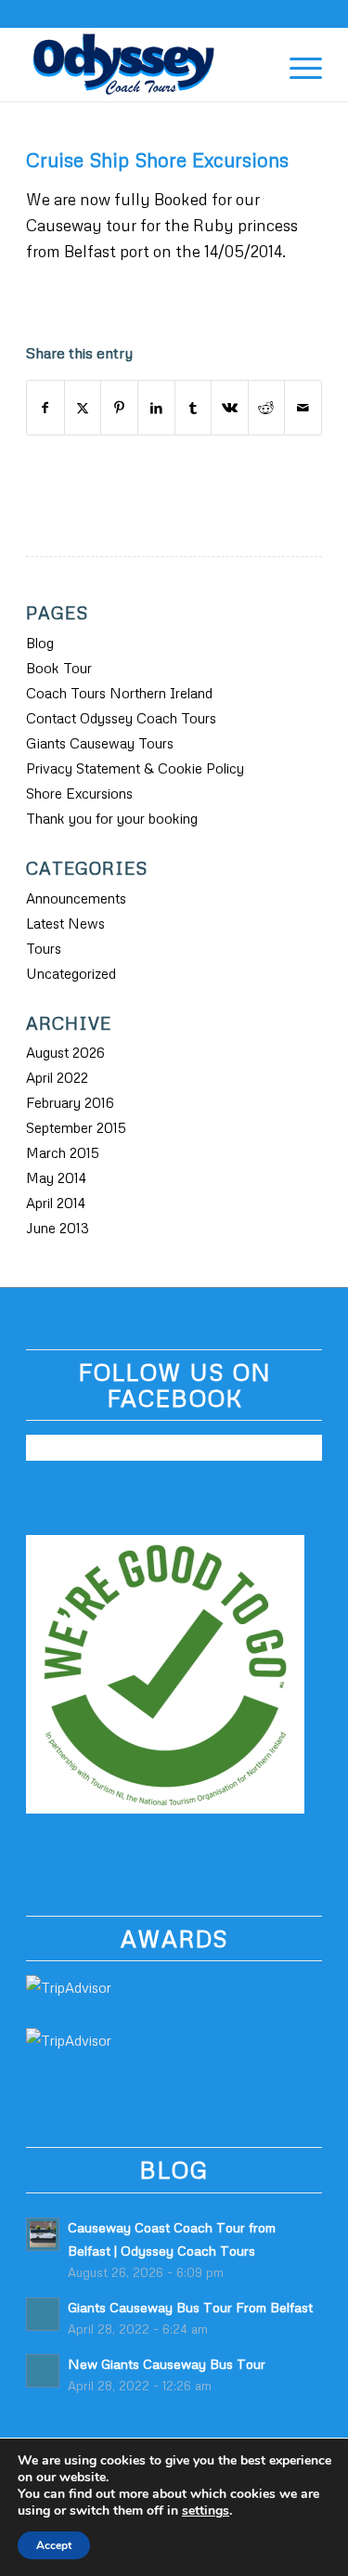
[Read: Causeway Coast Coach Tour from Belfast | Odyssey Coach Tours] (43, 2234)
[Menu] (296, 64)
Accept (54, 2545)
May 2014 (56, 1177)
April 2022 (57, 1077)
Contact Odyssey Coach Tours (121, 718)
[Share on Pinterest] (119, 408)
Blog (40, 643)
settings (206, 2511)
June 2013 (58, 1228)
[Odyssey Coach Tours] (144, 64)
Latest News (65, 923)
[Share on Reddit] (267, 408)
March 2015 (63, 1152)
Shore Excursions (79, 793)
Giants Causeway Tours (100, 743)
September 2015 (76, 1127)
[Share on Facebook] (45, 408)
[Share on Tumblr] (193, 408)
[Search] (253, 64)
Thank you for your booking (112, 818)
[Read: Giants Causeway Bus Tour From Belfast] (43, 2314)
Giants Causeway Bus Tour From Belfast (190, 2307)
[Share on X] (83, 408)
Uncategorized (71, 973)
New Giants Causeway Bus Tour (167, 2363)
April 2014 (56, 1203)
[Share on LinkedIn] (156, 408)
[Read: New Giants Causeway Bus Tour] (43, 2371)
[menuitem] (253, 64)
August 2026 (65, 1052)
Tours (44, 948)
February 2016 (70, 1102)
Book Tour (59, 668)
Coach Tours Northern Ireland (119, 693)
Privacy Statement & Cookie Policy (135, 768)
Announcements (76, 898)
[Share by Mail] (303, 408)
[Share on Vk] (230, 408)
